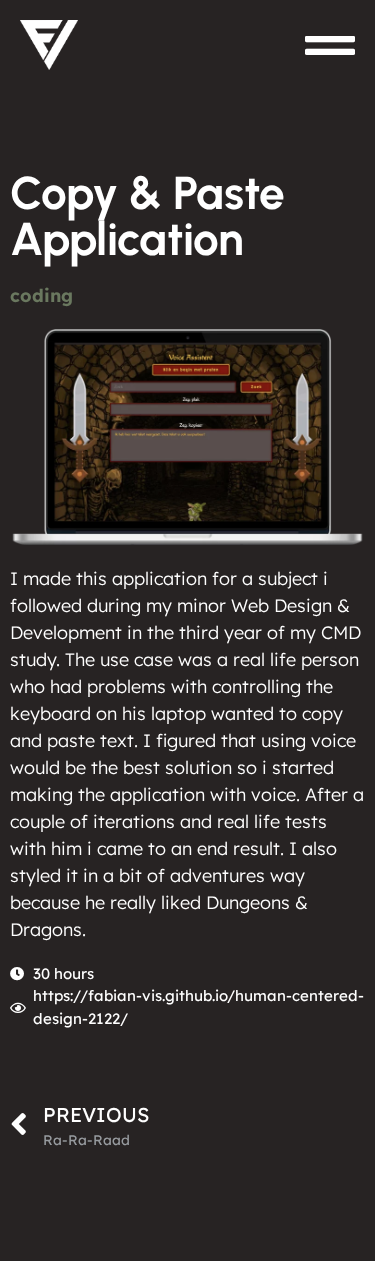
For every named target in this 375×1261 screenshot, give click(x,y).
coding (41, 295)
